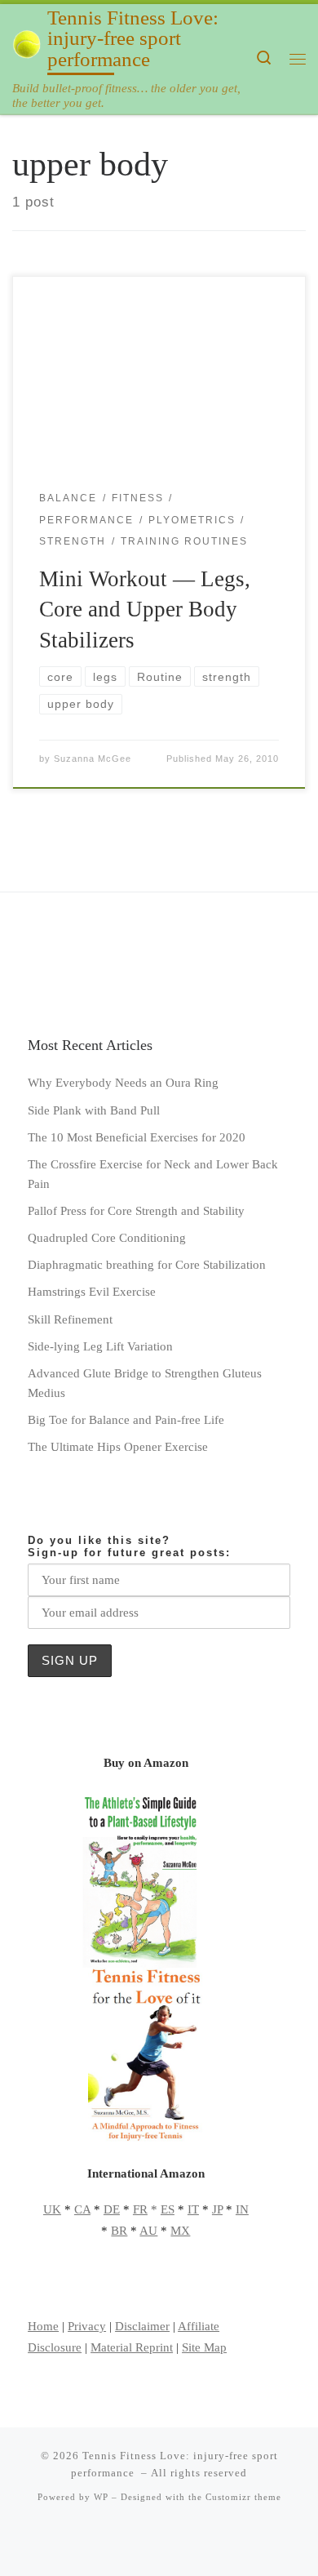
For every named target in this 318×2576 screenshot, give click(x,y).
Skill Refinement (70, 1319)
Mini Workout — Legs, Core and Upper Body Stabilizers (145, 610)
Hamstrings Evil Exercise (92, 1291)
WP (101, 2497)
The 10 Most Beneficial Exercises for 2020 (137, 1137)
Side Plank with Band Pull (94, 1110)
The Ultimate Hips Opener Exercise (118, 1446)
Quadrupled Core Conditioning (107, 1237)
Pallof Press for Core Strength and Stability (136, 1210)
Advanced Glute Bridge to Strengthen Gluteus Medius (145, 1383)
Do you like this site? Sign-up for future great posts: (129, 1546)
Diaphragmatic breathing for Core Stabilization (147, 1264)
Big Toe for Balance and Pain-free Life (126, 1419)
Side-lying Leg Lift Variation (100, 1346)
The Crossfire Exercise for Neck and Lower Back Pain (153, 1174)
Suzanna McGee (93, 759)
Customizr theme (243, 2497)
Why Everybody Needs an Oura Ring (123, 1082)
